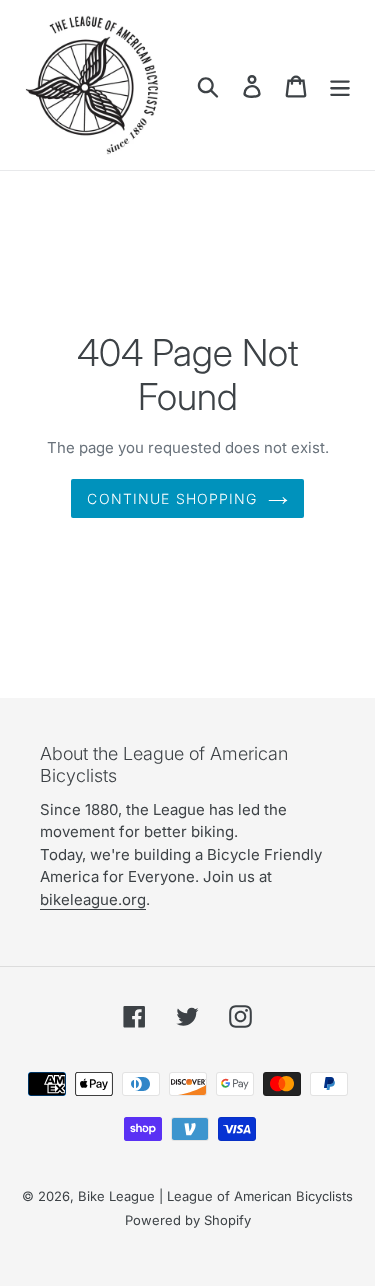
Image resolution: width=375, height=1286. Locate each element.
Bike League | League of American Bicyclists (215, 1196)
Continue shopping (172, 498)
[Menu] (340, 84)
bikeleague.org (93, 899)
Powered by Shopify (188, 1220)
